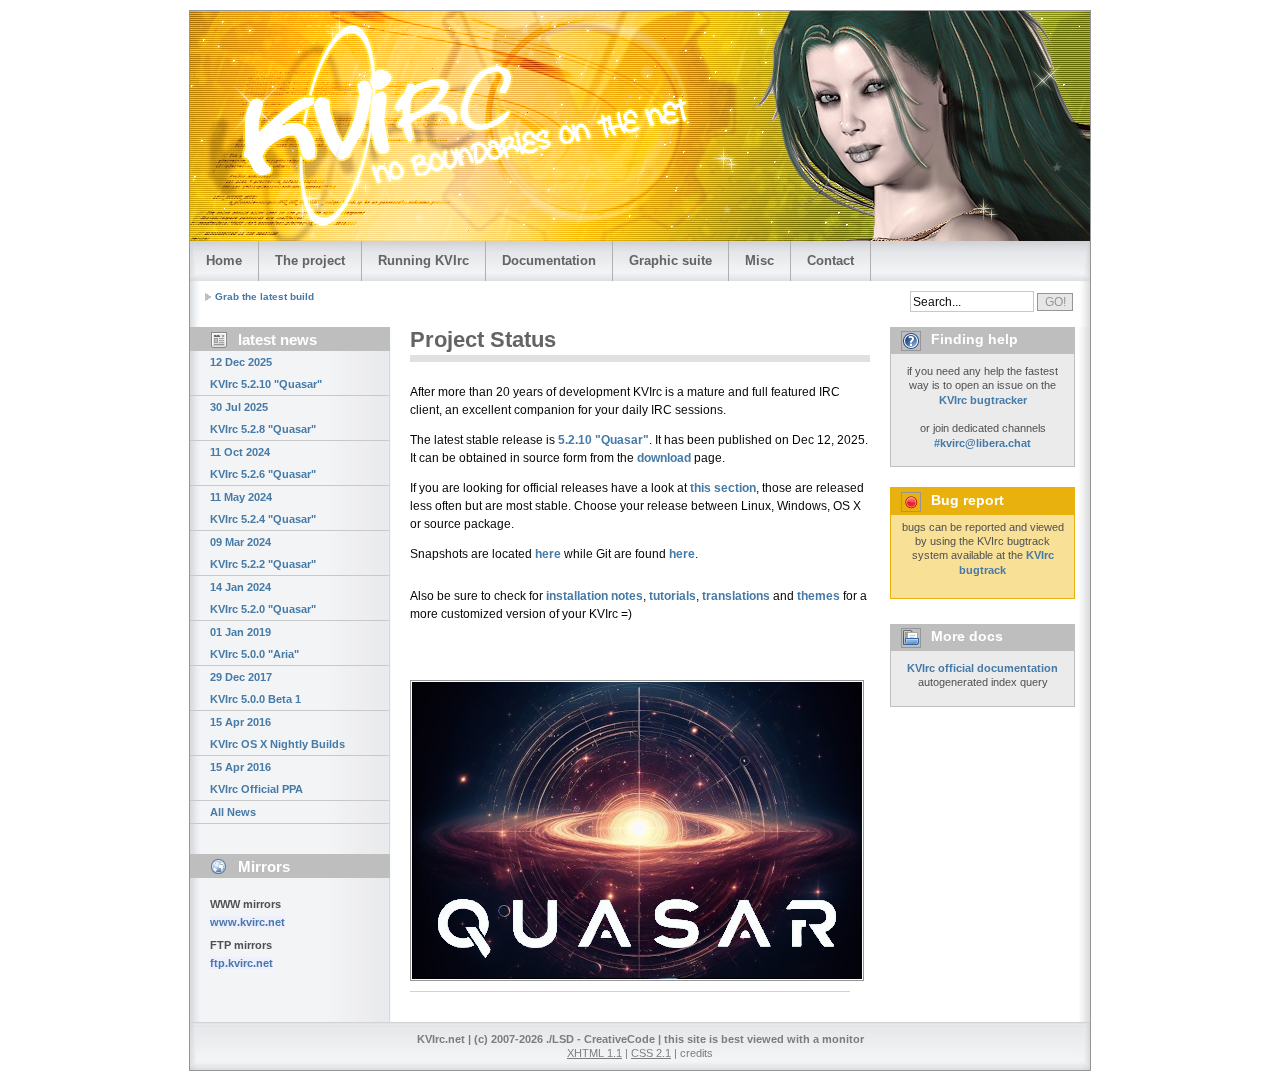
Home (224, 260)
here (548, 554)
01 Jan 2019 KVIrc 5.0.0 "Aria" (254, 643)
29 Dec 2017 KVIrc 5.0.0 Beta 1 (255, 688)
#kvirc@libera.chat (982, 443)
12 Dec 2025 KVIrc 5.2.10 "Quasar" (266, 373)
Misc (759, 260)
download (664, 458)
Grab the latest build (264, 296)
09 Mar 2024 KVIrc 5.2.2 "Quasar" (263, 553)
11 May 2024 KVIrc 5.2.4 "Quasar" (263, 508)
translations (736, 596)
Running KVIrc (423, 260)
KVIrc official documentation (982, 668)
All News (233, 812)
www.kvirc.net (247, 922)
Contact (830, 260)
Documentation (549, 260)
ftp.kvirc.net (241, 963)
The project (310, 260)
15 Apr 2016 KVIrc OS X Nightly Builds (277, 733)
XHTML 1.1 (594, 1053)
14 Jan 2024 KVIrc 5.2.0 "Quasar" (263, 598)
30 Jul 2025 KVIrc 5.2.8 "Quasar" (263, 418)
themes (818, 596)
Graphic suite (670, 260)
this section (723, 488)
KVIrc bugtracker (983, 400)
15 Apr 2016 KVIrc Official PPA (256, 778)
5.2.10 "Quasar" (603, 440)
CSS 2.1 (651, 1053)
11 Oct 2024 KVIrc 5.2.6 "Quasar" (263, 463)
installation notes (594, 596)
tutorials (672, 596)
